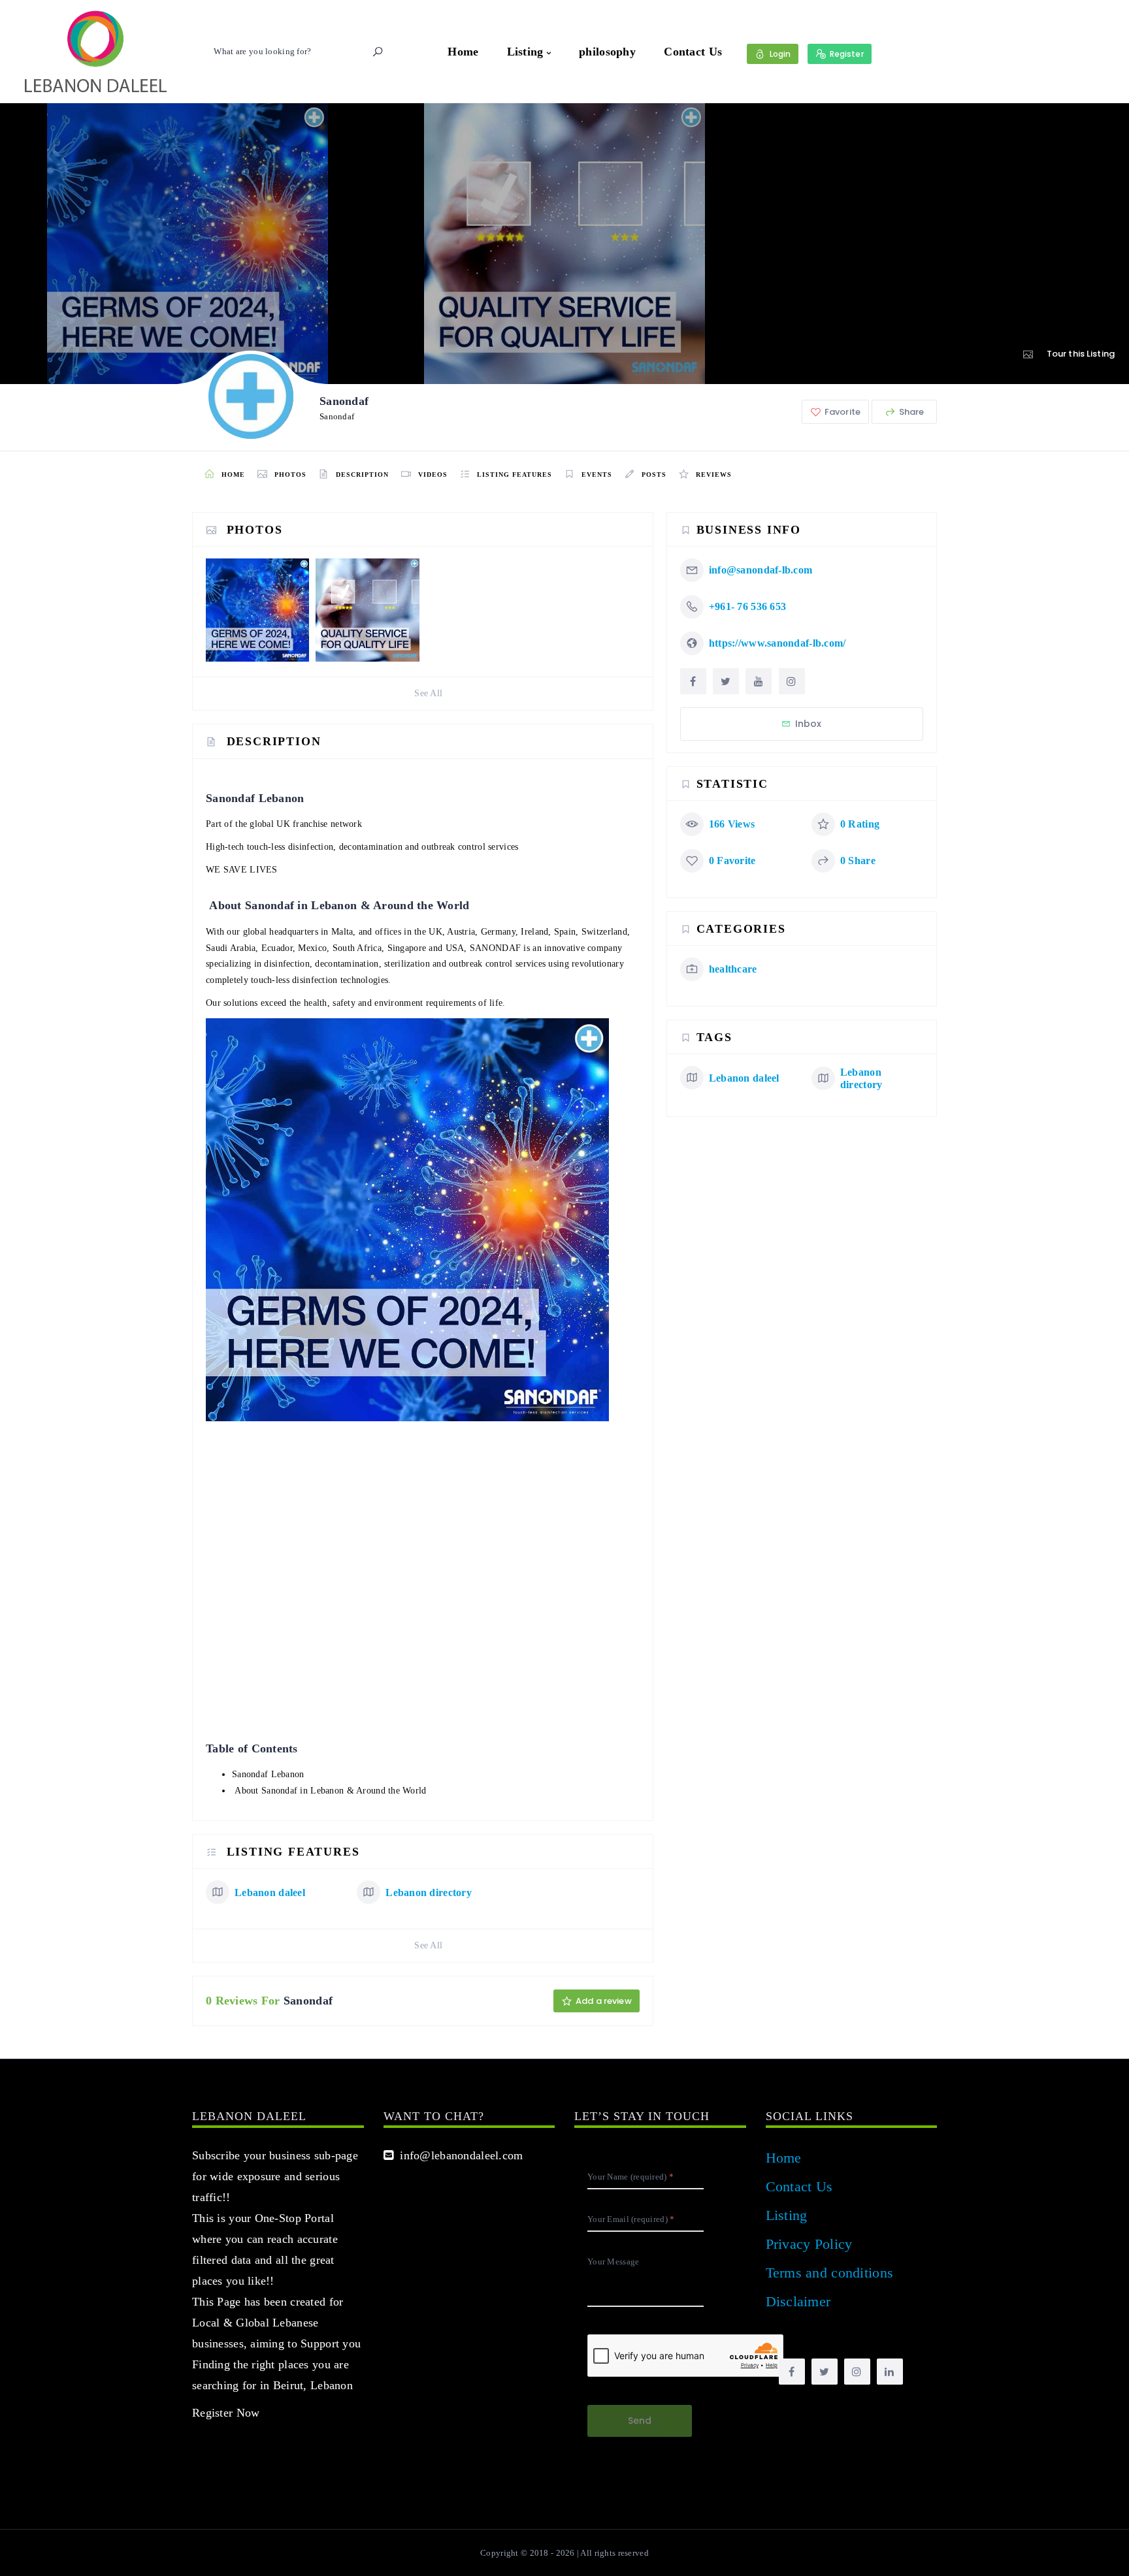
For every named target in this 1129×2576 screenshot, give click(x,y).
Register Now (226, 2413)
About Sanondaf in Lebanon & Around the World (331, 1791)
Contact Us (693, 52)
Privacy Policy (809, 2244)
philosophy (607, 52)
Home (463, 52)
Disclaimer (798, 2301)
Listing (525, 52)
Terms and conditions (830, 2273)
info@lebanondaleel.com (458, 2155)
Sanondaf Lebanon (268, 1774)
